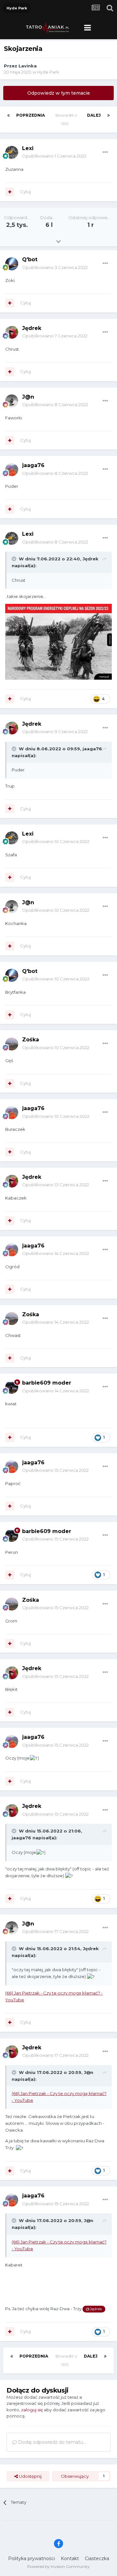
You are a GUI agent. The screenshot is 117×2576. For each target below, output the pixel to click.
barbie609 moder (47, 1383)
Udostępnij (30, 2476)
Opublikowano (54, 156)
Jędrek (32, 328)
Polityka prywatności (32, 2558)
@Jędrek (94, 2309)
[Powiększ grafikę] (58, 641)
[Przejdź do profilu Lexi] (12, 152)
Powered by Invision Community (58, 2566)
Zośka (31, 1040)
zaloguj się (32, 2410)
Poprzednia (31, 115)
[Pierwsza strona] (8, 115)
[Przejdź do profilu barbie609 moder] (12, 1387)
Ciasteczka (97, 2558)
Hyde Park (48, 72)
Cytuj (26, 192)
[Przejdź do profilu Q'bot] (12, 264)
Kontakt (70, 2558)
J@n (28, 397)
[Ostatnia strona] (109, 115)
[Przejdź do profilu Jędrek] (12, 332)
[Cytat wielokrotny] (10, 192)
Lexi (28, 148)
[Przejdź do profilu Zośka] (12, 1044)
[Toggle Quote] (15, 559)
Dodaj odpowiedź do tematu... (52, 2442)
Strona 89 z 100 (66, 119)
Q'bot (30, 259)
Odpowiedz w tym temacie (59, 93)
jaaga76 (33, 465)
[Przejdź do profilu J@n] (12, 401)
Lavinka (28, 66)
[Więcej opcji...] (105, 152)
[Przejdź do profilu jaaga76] (12, 470)
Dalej (94, 115)
